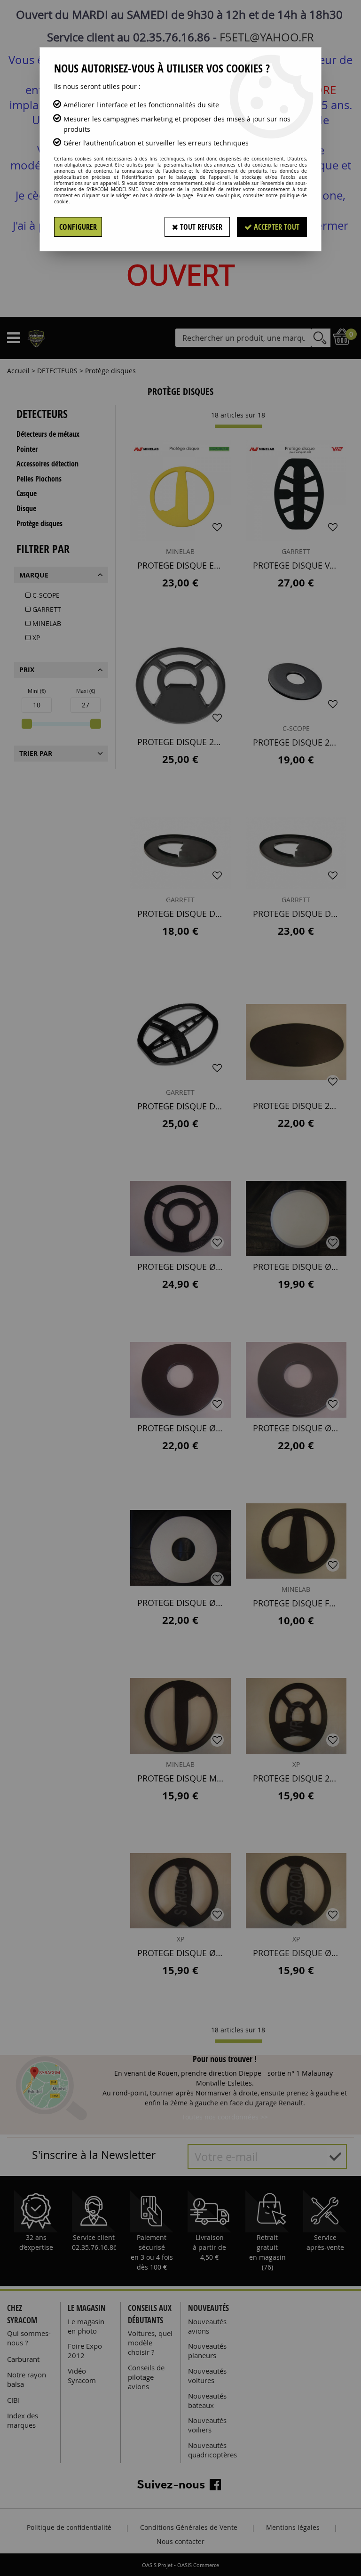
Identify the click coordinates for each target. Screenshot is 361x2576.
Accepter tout (276, 227)
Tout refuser (200, 227)
